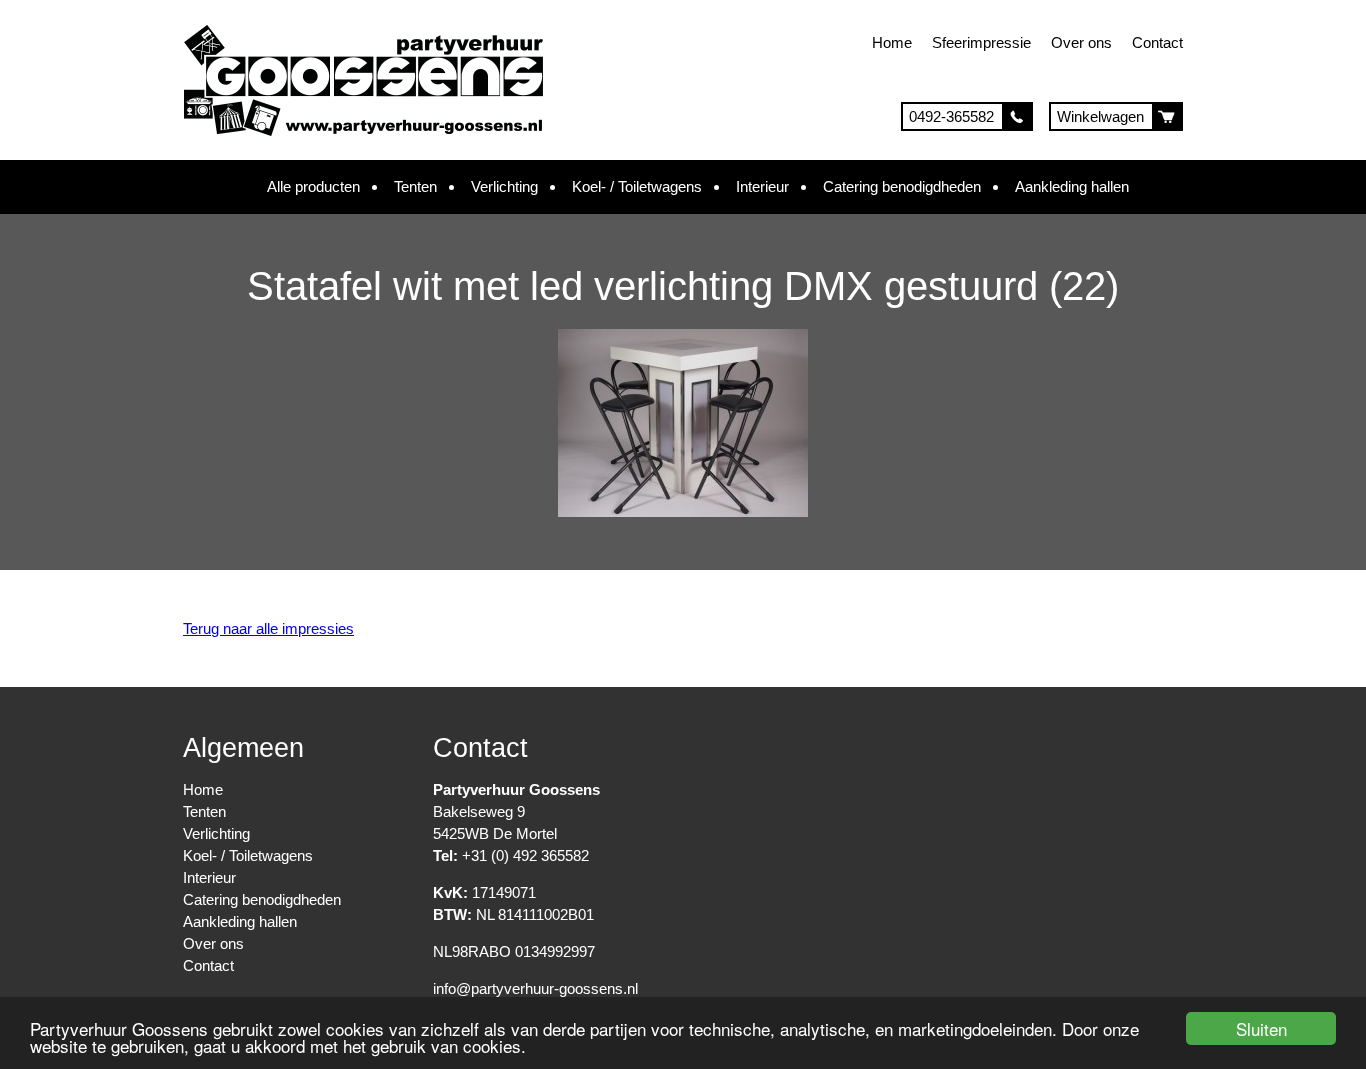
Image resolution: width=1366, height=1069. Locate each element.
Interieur (762, 186)
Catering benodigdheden (902, 186)
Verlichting (504, 186)
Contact (1157, 42)
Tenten (415, 186)
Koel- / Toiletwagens (637, 186)
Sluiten (1261, 1028)
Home (892, 42)
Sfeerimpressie (981, 42)
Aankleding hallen (1072, 186)
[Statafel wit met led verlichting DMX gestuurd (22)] (683, 511)
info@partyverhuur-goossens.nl (535, 988)
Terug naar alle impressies (268, 628)
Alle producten (313, 186)
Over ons (1081, 42)
